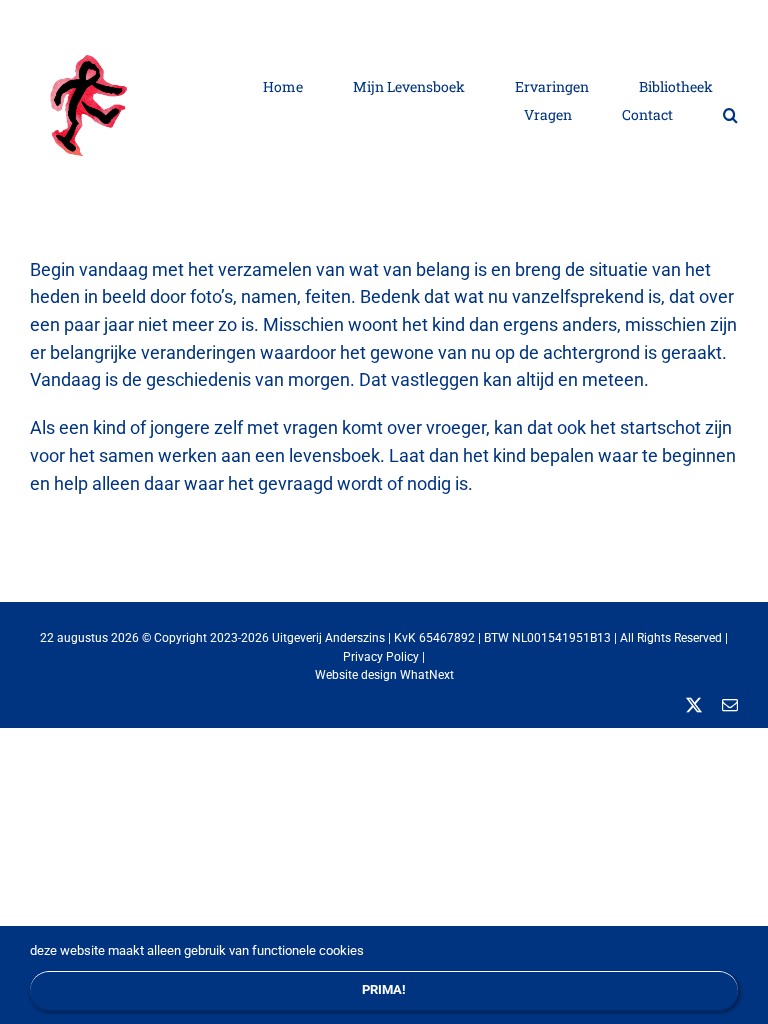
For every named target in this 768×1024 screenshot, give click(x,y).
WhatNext (427, 675)
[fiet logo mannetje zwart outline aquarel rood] (95, 35)
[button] (730, 114)
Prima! (384, 989)
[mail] (730, 705)
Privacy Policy (381, 657)
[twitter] (694, 705)
